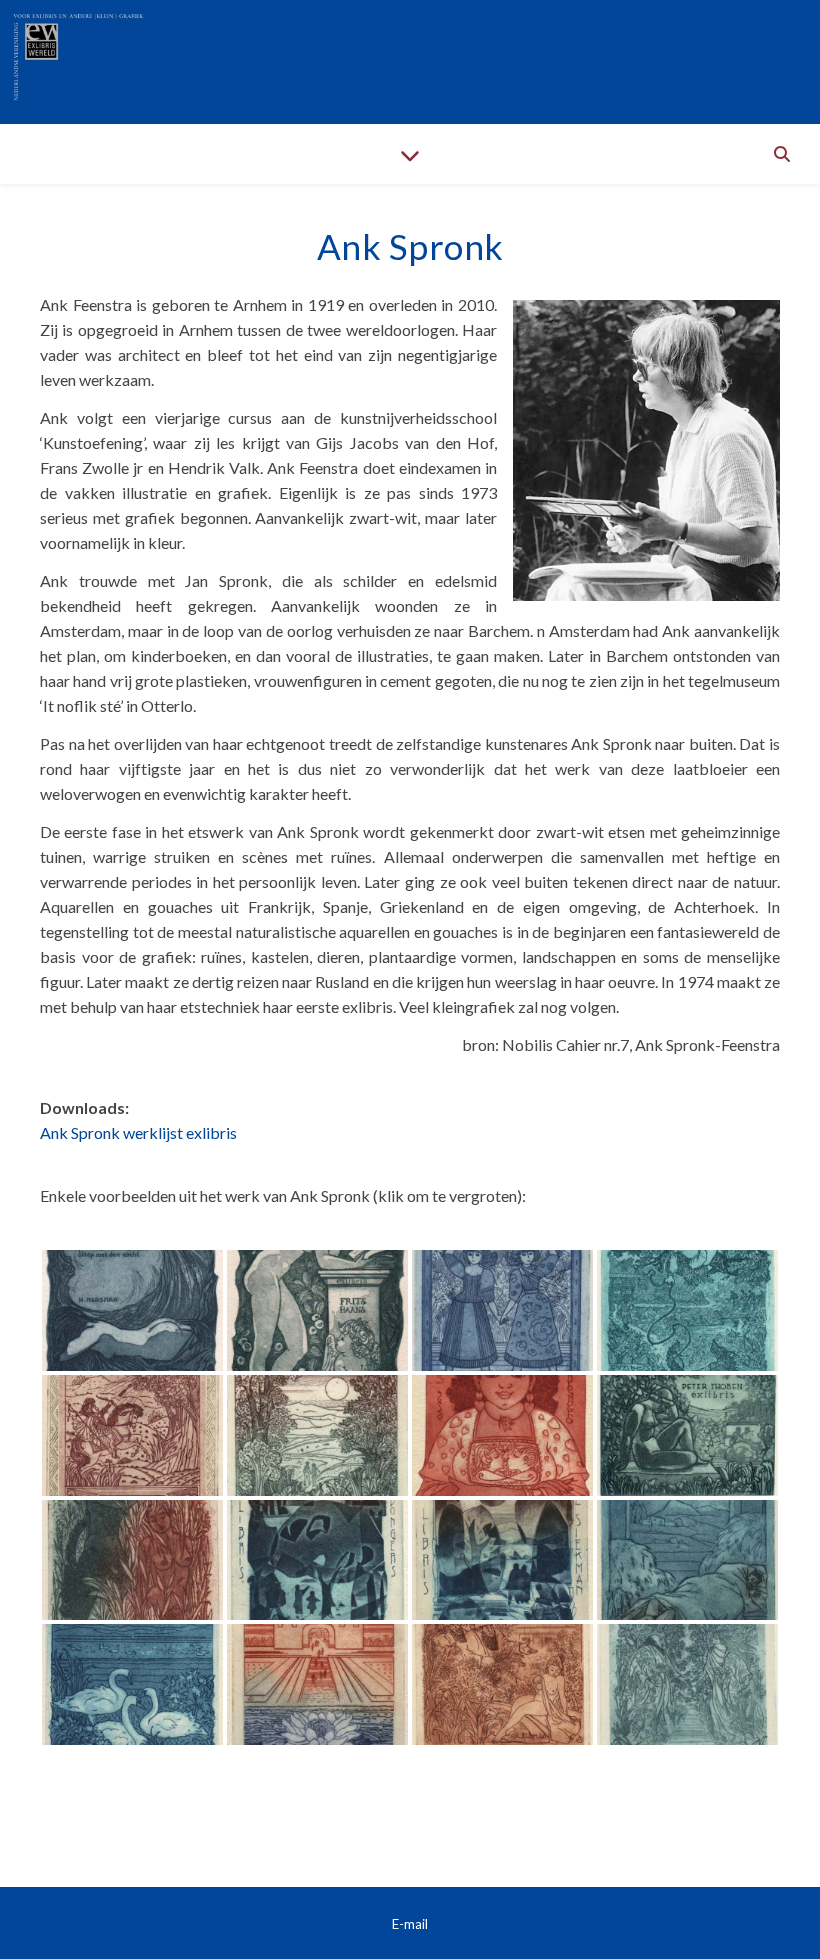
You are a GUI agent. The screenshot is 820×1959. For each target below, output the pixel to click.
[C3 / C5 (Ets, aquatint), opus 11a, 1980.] (132, 1310)
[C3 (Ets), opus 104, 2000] (317, 1684)
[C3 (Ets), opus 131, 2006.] (687, 1684)
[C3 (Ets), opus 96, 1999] (687, 1560)
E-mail (410, 1924)
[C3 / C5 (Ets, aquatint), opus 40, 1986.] (502, 1310)
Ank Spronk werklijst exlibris (138, 1132)
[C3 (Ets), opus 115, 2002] (502, 1684)
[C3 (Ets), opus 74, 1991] (502, 1435)
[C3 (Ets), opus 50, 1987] (687, 1310)
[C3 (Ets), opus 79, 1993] (132, 1560)
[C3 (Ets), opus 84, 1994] (502, 1560)
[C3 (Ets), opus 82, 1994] (317, 1560)
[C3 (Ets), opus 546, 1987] (132, 1435)
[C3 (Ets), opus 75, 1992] (687, 1435)
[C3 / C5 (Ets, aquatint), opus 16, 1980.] (317, 1310)
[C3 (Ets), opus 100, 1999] (132, 1684)
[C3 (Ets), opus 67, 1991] (317, 1435)
